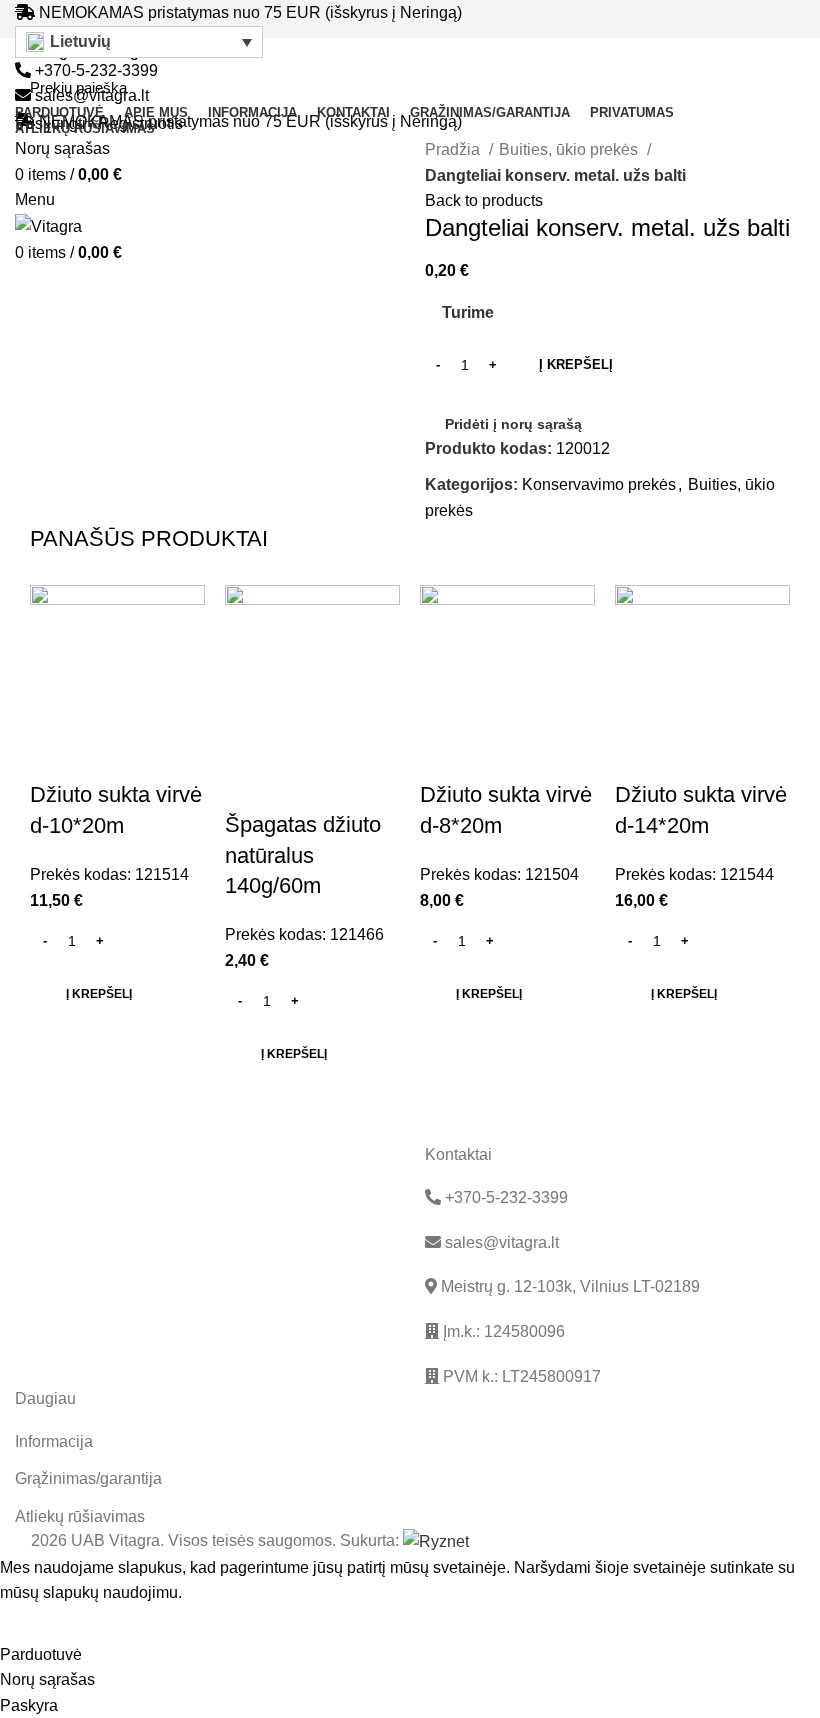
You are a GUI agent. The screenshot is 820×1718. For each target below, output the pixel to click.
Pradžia (454, 149)
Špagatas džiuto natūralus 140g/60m (303, 855)
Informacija (54, 1441)
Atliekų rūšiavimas (80, 1516)
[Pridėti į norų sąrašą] (109, 755)
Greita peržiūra (55, 755)
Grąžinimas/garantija (88, 1478)
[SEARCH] (779, 88)
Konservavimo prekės (599, 484)
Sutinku (41, 1624)
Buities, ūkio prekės (570, 149)
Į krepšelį (576, 364)
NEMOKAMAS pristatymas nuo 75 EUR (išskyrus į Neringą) (250, 12)
